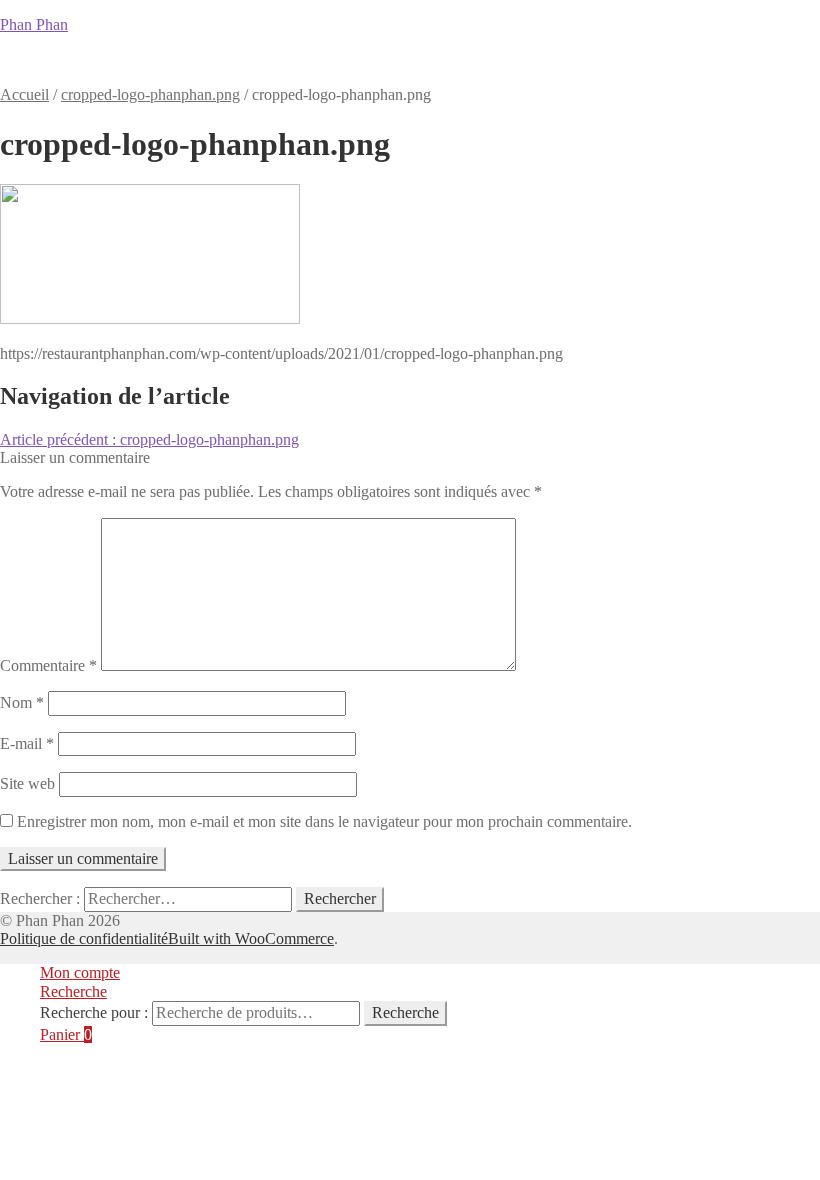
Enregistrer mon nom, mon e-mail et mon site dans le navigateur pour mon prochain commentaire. (324, 821)
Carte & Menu (136, 68)
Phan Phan (34, 24)
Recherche (73, 991)
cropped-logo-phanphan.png (150, 94)
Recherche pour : (94, 1012)
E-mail (27, 743)
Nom (22, 702)
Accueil (38, 68)
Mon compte (483, 68)
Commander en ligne (276, 68)
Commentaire (48, 665)
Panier (392, 68)
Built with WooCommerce (251, 938)
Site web (27, 783)
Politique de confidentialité (84, 938)
